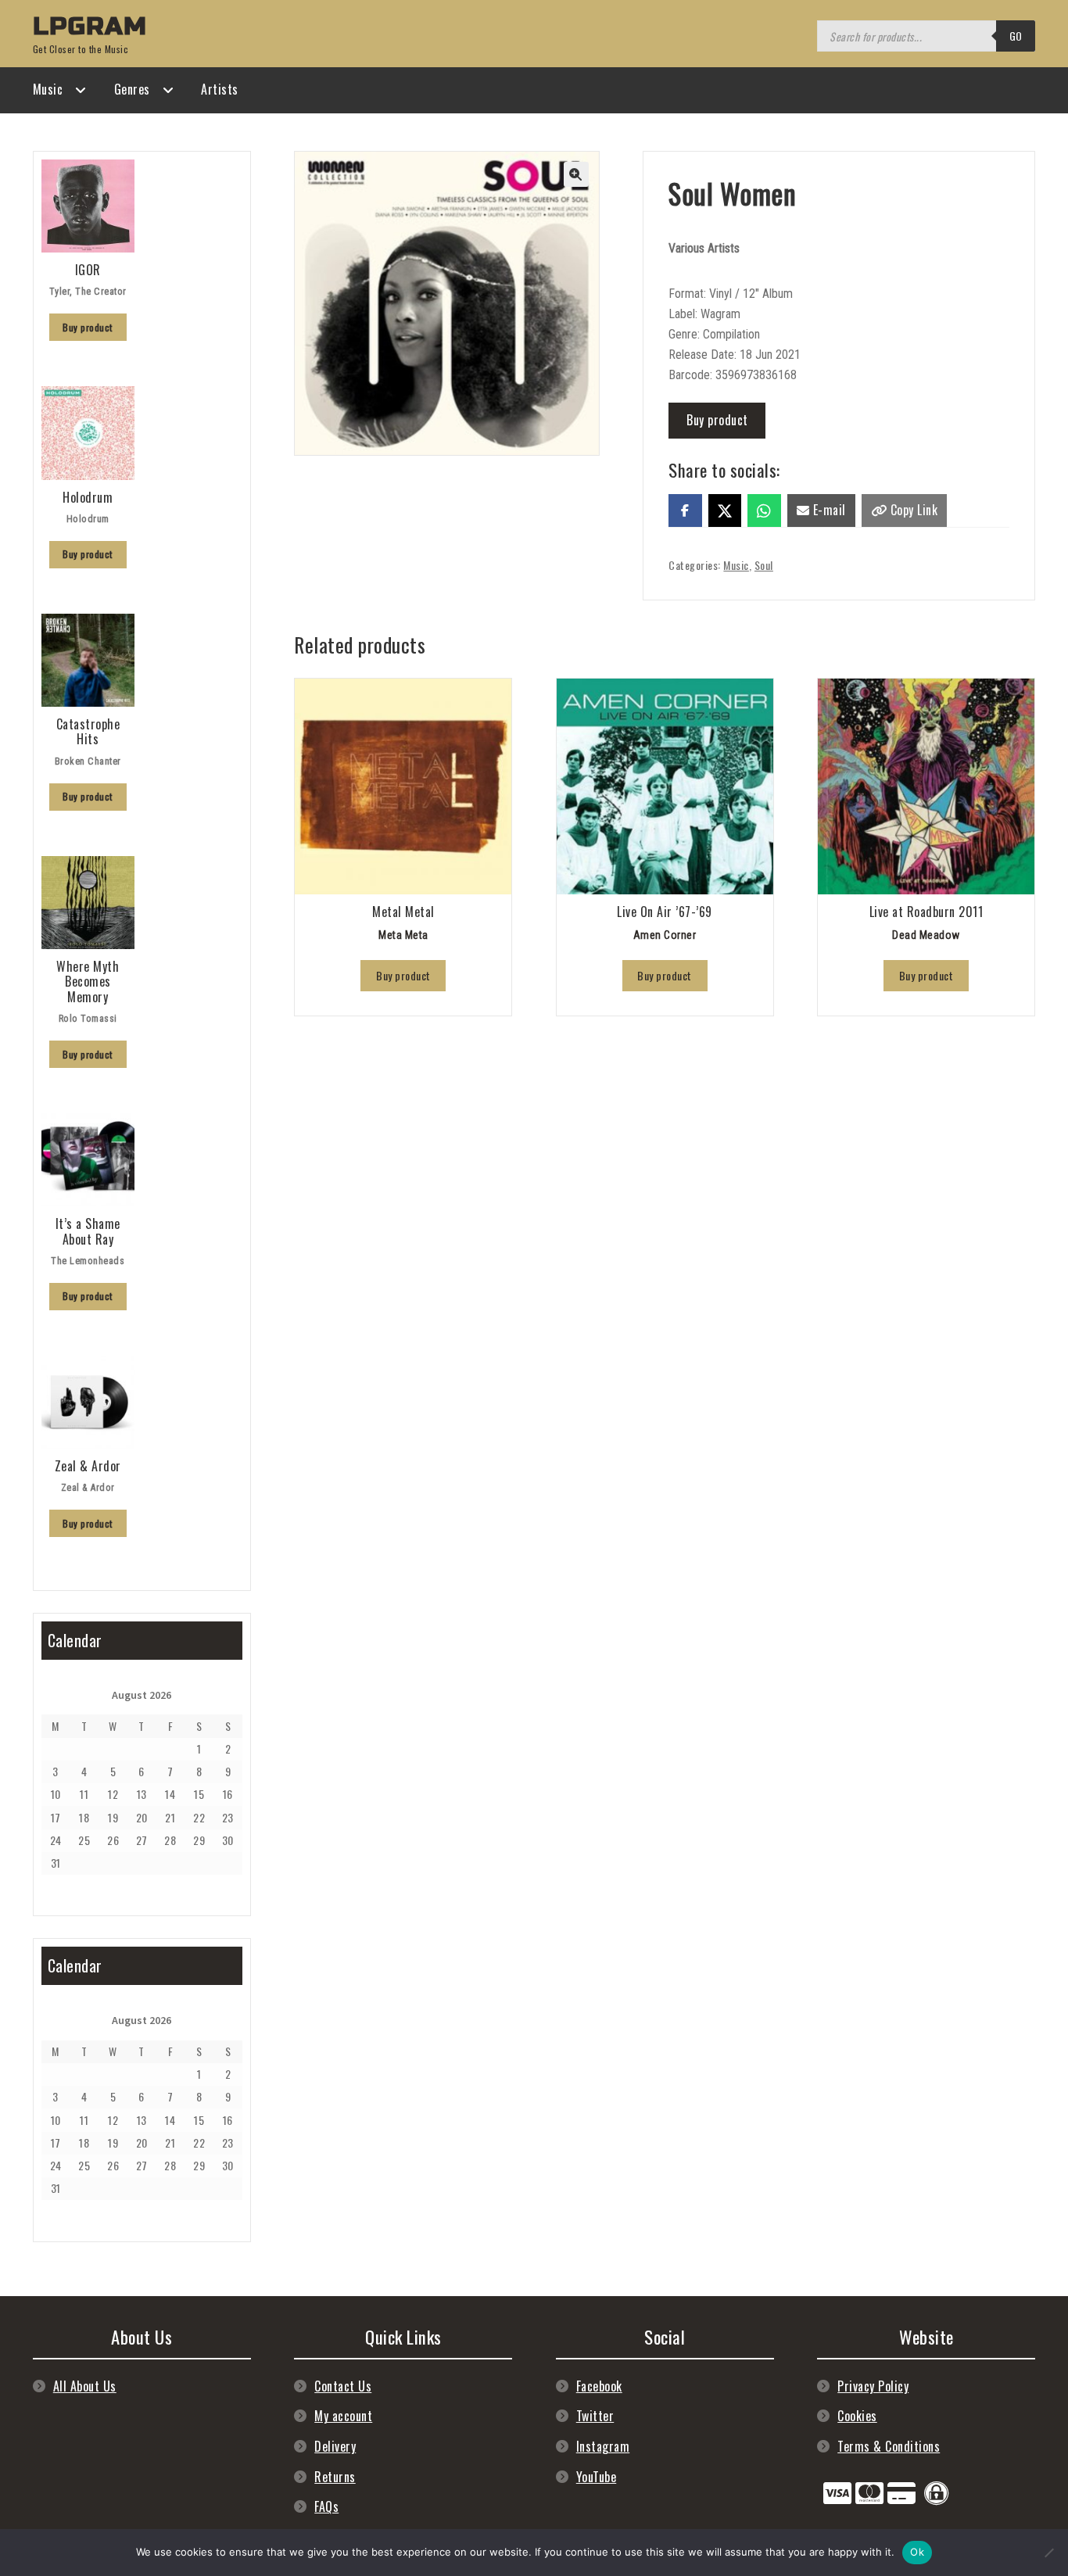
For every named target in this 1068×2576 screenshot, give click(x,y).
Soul (764, 565)
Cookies (857, 2416)
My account (343, 2416)
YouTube (597, 2477)
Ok (917, 2552)
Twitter (595, 2416)
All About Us (85, 2386)
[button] (576, 174)
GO (1016, 36)
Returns (335, 2477)
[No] (1048, 2553)
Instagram (603, 2446)
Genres (132, 89)
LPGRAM (90, 26)
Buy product (717, 420)
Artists (220, 89)
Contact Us (343, 2386)
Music (48, 89)
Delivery (335, 2446)
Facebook (599, 2386)
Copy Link (912, 510)
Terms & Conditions (889, 2446)
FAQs (326, 2506)
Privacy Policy (873, 2386)
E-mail (828, 510)
